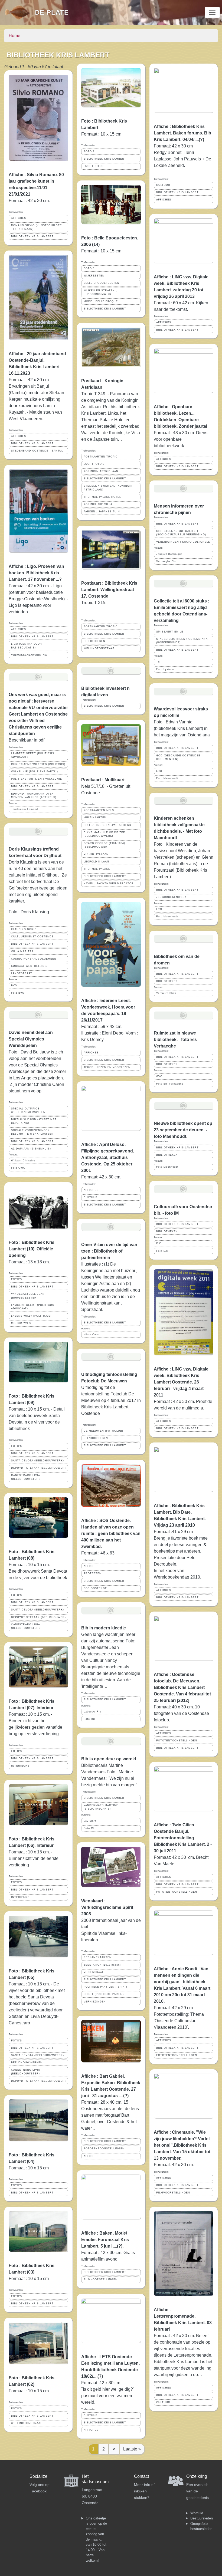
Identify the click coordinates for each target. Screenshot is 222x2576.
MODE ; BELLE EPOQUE (101, 301)
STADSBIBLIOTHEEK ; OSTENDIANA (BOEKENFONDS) (182, 641)
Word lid (197, 2513)
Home (14, 36)
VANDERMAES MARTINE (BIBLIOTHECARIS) (101, 1807)
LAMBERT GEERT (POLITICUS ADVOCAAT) (33, 755)
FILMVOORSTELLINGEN (101, 2279)
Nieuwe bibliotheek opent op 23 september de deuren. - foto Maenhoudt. (183, 1130)
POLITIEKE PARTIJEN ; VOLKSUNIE (37, 779)
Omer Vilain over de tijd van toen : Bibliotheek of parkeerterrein (109, 1251)
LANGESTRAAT (22, 973)
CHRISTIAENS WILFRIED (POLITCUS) (38, 764)
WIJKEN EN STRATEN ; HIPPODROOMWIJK (100, 292)
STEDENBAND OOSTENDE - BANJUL (37, 451)
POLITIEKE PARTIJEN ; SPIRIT (106, 1987)
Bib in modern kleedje (104, 1628)
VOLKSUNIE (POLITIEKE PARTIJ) (35, 772)
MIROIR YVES (21, 1323)
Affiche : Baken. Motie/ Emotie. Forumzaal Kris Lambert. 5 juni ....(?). (105, 2240)
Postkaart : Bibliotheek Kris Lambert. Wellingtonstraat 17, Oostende (109, 590)
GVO (159, 1076)
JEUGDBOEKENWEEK (171, 897)
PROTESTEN (93, 1573)
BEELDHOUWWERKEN (27, 2063)
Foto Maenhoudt (167, 778)
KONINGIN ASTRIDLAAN (101, 471)
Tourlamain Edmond (25, 809)
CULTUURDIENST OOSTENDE (32, 937)
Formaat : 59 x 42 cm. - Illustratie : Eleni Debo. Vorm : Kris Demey (110, 1033)
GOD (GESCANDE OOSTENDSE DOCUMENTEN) (178, 757)
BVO (14, 986)
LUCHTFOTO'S (94, 166)
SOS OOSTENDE (95, 1588)
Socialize (38, 2476)
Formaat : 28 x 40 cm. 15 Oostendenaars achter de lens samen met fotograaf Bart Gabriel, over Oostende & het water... (110, 2115)
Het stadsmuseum (95, 2479)
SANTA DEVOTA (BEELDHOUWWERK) (37, 1461)
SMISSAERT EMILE (170, 632)
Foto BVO (18, 993)
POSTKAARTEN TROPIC (101, 457)
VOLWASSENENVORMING (29, 655)
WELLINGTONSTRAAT (27, 2423)
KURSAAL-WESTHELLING (29, 966)
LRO (159, 771)
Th (158, 662)
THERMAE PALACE (97, 869)
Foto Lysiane (165, 669)
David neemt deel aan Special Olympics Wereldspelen (31, 1039)
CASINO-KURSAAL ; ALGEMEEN (34, 959)
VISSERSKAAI (93, 1972)
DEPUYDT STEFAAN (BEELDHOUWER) (38, 1468)
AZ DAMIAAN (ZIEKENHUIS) (31, 1149)
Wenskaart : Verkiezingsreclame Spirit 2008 (107, 1907)
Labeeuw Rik (92, 1712)
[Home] (20, 12)
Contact (141, 2476)
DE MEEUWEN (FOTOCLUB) (103, 1431)
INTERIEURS (20, 1766)
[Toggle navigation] (212, 12)
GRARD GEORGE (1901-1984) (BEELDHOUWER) (104, 845)
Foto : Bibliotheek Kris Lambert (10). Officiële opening (32, 1249)
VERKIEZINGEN (95, 2002)
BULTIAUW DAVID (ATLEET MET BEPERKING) (34, 1121)
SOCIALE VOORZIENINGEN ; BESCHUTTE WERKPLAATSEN (32, 1132)
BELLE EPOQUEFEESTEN (102, 283)
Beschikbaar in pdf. (27, 740)
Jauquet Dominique (169, 554)
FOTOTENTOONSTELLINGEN (104, 2149)
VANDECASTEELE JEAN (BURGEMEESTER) (28, 1296)
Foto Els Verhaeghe (170, 1084)
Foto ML (89, 1828)
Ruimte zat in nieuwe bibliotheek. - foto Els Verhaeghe (175, 1040)
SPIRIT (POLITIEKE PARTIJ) (104, 1994)
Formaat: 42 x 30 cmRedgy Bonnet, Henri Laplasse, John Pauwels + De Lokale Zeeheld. (182, 156)
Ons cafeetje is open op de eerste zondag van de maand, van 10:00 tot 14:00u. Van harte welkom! (96, 2539)
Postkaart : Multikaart (103, 780)
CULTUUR (91, 1197)
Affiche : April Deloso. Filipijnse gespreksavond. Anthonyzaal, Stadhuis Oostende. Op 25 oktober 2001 (108, 1157)
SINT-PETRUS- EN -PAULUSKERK (107, 825)
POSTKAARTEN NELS (99, 810)
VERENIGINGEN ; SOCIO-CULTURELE (183, 542)
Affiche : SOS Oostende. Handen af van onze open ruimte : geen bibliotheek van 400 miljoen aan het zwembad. (111, 1534)
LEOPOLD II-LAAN (96, 862)
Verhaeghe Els (166, 561)
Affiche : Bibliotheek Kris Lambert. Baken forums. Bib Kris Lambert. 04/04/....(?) (182, 133)
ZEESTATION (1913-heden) (102, 1965)
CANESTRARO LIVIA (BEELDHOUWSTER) (26, 1477)
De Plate (52, 12)
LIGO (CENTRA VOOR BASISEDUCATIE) (27, 646)
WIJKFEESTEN (94, 276)
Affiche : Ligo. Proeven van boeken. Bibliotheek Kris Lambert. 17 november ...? (36, 573)
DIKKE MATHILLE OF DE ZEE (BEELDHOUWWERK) (104, 834)
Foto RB (89, 1719)
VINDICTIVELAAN (96, 854)
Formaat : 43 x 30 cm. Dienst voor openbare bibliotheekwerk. (181, 439)
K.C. (159, 1243)
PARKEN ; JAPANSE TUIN (102, 512)
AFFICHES (19, 218)
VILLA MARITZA (22, 951)
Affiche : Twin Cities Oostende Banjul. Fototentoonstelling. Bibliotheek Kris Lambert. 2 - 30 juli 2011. (183, 1838)
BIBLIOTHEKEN (94, 641)
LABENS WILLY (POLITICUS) (31, 1316)
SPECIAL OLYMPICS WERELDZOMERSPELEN (28, 1110)
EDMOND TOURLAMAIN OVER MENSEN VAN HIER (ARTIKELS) (34, 795)
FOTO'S (17, 1279)
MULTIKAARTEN (95, 818)
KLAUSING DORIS (24, 929)
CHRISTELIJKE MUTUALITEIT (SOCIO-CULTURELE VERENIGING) (181, 533)
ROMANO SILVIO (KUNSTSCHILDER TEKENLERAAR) (37, 227)
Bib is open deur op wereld (109, 1759)
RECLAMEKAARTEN (98, 1957)
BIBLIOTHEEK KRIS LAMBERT (32, 236)
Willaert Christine (23, 1161)
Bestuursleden (202, 2518)
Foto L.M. (163, 1251)
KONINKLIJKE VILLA (98, 504)
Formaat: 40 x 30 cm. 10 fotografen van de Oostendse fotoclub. (181, 1713)
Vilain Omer (92, 1335)
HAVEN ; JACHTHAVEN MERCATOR (109, 884)
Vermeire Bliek (166, 993)
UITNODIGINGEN (96, 1438)
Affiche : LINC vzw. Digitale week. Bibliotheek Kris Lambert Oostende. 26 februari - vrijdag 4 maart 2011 (181, 1382)
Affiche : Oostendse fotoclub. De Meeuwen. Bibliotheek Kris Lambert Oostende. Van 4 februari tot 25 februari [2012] (182, 1687)
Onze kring (197, 2476)
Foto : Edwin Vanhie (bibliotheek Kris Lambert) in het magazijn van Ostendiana (182, 728)
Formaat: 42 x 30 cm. (102, 1177)
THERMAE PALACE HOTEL (102, 497)
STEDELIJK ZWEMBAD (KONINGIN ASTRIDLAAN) (108, 488)
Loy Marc (90, 1821)
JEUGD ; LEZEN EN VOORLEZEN (107, 1067)
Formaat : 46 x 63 (98, 1553)
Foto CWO (18, 1168)
